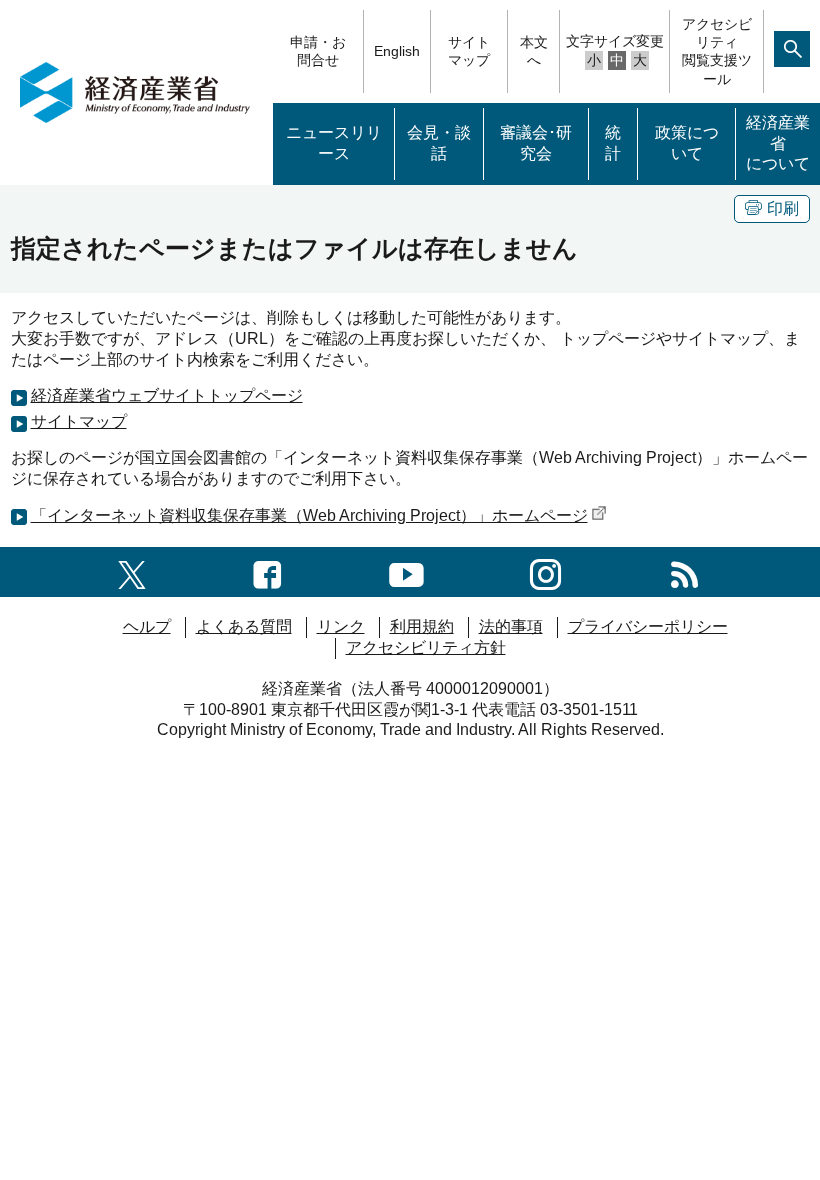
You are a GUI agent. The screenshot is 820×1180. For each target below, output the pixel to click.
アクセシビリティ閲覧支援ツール (717, 51)
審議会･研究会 (536, 143)
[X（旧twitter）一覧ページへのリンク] (132, 571)
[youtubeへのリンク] (406, 571)
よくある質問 (244, 626)
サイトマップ (469, 51)
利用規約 (422, 626)
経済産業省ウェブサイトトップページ (167, 395)
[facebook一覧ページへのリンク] (267, 571)
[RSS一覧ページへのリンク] (684, 571)
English (397, 51)
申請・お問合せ (318, 51)
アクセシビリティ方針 (426, 647)
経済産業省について (778, 143)
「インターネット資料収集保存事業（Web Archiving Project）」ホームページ (309, 515)
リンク (341, 626)
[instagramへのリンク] (545, 571)
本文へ (534, 51)
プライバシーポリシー (648, 626)
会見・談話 (439, 143)
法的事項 (511, 626)
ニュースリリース (334, 143)
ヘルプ (147, 626)
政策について (687, 143)
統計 (613, 143)
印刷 (783, 208)
